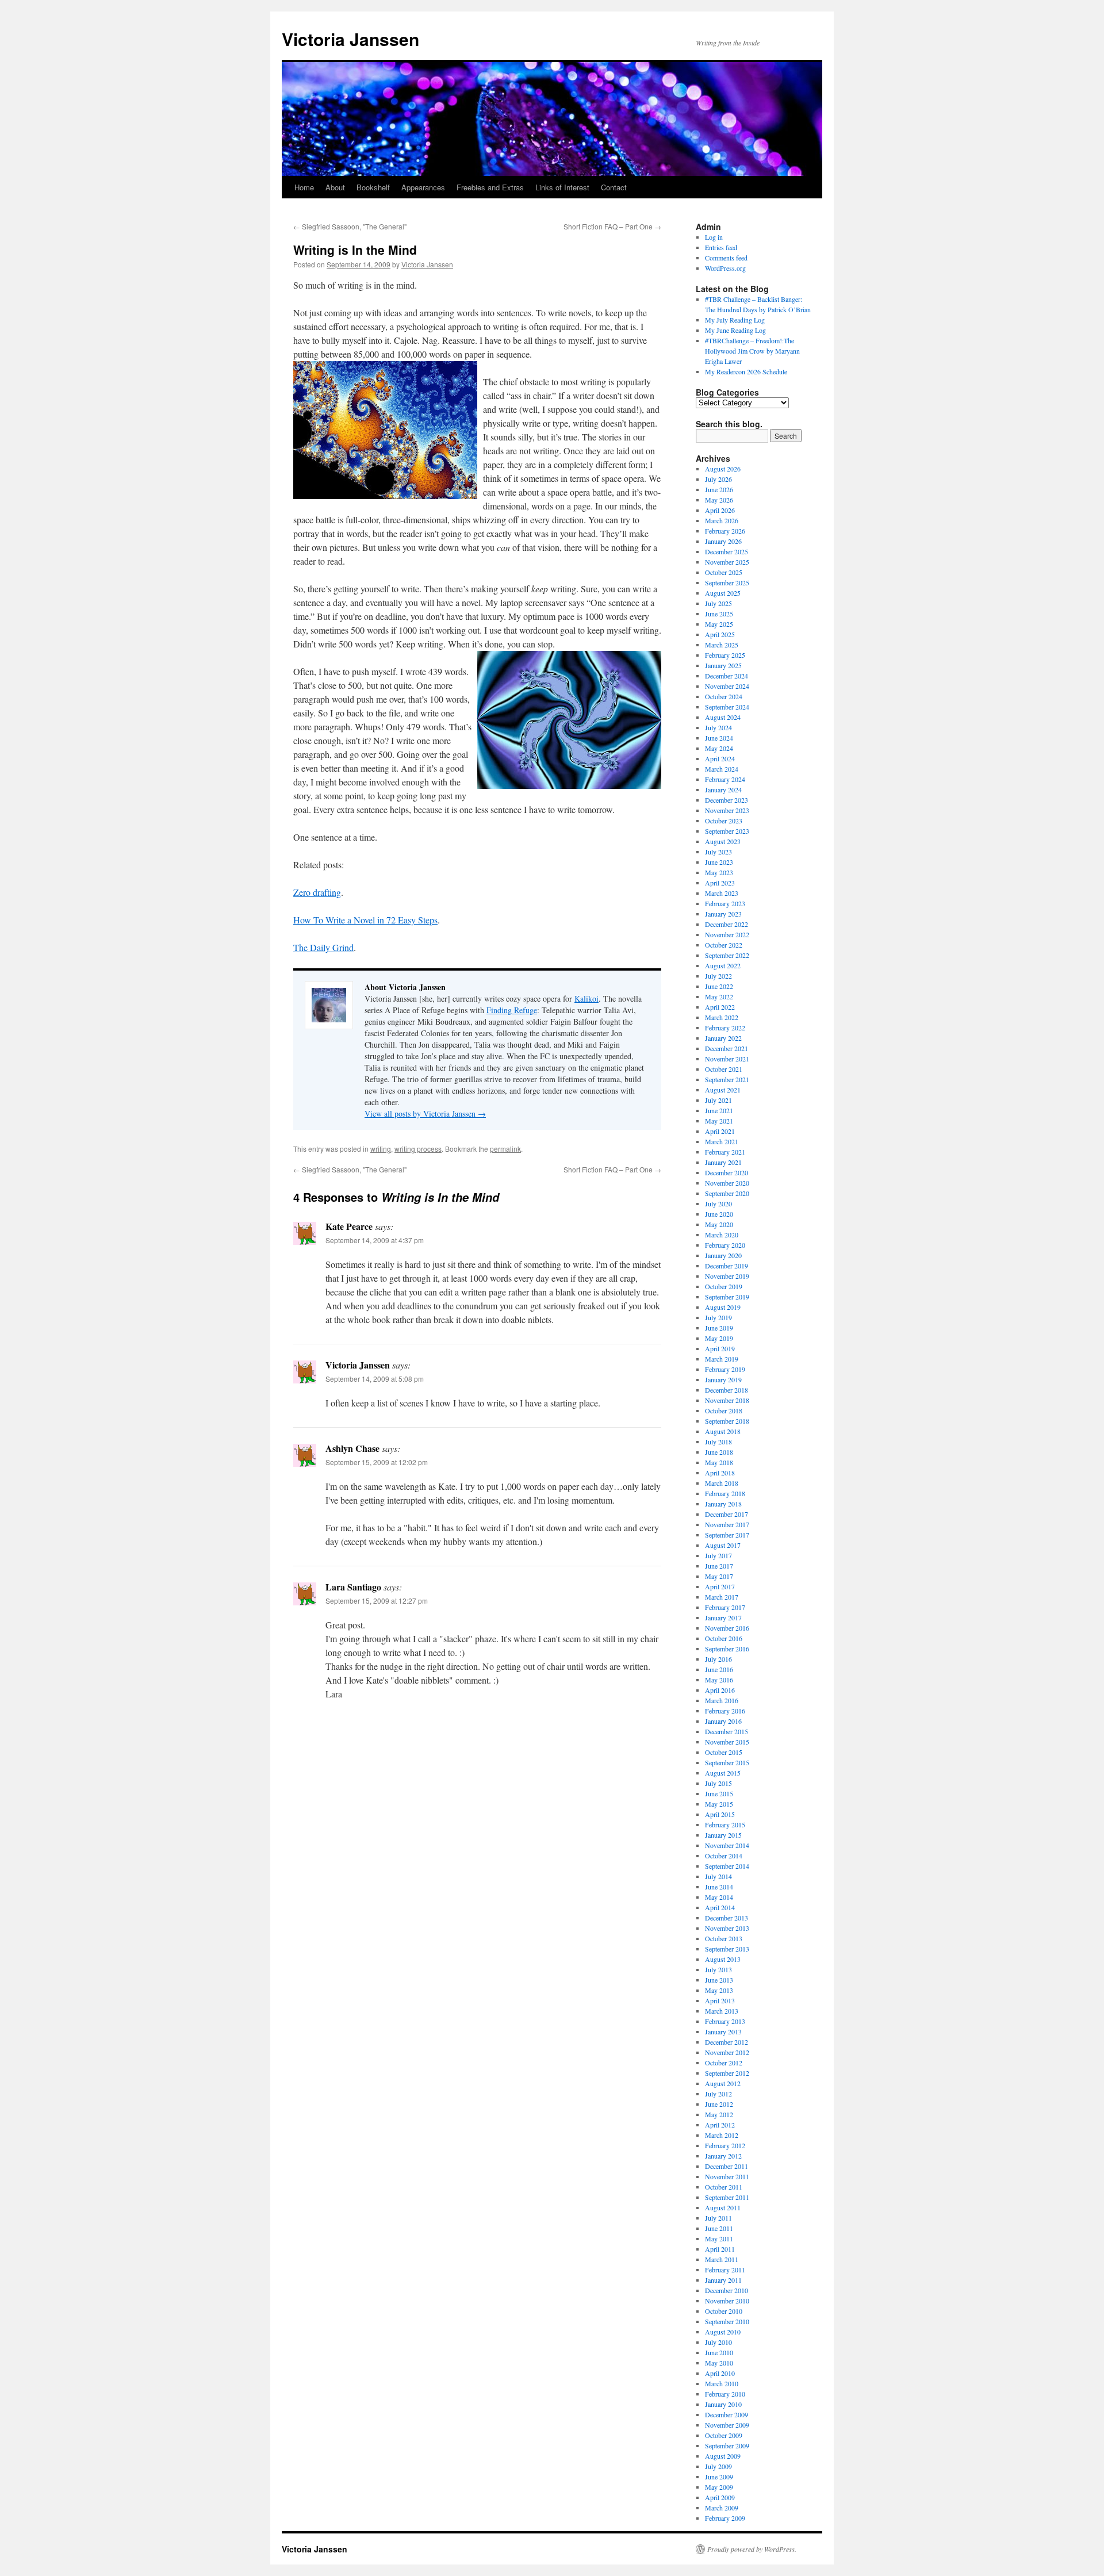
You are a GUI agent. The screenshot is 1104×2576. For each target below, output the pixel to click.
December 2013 (727, 1918)
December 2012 (727, 2042)
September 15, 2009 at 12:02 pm (377, 1462)
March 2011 (722, 2259)
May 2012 (719, 2114)
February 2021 (725, 1152)
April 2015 (720, 1814)
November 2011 (727, 2176)
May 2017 (719, 1576)
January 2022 (723, 1038)
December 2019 (727, 1266)
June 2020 (719, 1214)
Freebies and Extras (490, 187)
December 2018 (727, 1390)
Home (304, 187)
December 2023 (727, 800)
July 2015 (718, 1783)
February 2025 (725, 655)
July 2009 (718, 2466)
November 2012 (727, 2052)
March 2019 (722, 1359)
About (335, 187)
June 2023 (719, 862)
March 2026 (722, 520)
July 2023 (718, 852)
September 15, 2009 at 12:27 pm (377, 1601)
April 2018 (720, 1473)
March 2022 (722, 1017)
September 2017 (727, 1535)
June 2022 (719, 986)
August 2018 (723, 1431)
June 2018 (719, 1452)
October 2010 (724, 2311)
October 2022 (724, 945)
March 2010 (722, 2383)
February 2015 (725, 1824)
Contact (614, 187)
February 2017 (725, 1607)
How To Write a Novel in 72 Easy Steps (365, 920)
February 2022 (725, 1028)
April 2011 (720, 2249)
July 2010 (718, 2342)
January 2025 (723, 665)
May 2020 (719, 1224)
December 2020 (727, 1172)
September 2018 (727, 1421)
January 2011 (723, 2280)
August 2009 (723, 2456)
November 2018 (727, 1400)
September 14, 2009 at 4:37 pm (375, 1240)
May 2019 (719, 1338)
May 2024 (719, 748)
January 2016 (723, 1721)
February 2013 (725, 2021)
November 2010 (727, 2301)
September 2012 (727, 2073)
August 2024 (723, 717)
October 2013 (724, 1938)
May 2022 (719, 996)
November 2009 (727, 2425)
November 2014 (727, 1845)
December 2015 (727, 1731)
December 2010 (727, 2290)
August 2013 (723, 1959)
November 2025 (727, 562)
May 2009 (719, 2487)
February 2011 (725, 2270)
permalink (505, 1149)
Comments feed (726, 258)
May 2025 (719, 624)
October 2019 (724, 1286)
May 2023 (719, 872)
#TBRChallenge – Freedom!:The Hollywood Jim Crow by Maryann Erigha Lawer (752, 351)
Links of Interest (562, 187)
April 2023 (720, 883)
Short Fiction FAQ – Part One (612, 226)
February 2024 (725, 779)
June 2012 (719, 2104)
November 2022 (727, 934)
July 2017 (718, 1555)
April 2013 (720, 2000)
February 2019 (725, 1369)
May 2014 (719, 1897)
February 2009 (725, 2518)
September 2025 (727, 582)
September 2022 (727, 955)
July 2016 (718, 1659)
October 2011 (724, 2187)
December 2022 (727, 924)
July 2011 (718, 2218)
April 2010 (720, 2373)
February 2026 (725, 531)
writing (381, 1149)
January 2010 (723, 2404)
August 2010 (723, 2332)
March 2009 (722, 2508)
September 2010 (727, 2321)
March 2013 (722, 2011)
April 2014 (720, 1907)
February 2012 (725, 2145)
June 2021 (719, 1110)
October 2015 (724, 1752)
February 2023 (725, 903)
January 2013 (723, 2031)
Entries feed (721, 247)
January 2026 (723, 541)
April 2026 (720, 510)
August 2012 (723, 2083)
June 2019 (719, 1328)
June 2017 (719, 1566)
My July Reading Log (735, 320)
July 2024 (718, 727)
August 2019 (723, 1307)
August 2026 (723, 469)
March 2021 (722, 1141)
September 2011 (727, 2197)
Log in (714, 237)
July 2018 (718, 1442)
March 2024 (722, 769)
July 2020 (718, 1203)
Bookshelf (373, 187)
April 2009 (720, 2497)
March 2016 (722, 1700)
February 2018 (725, 1493)
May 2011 (719, 2238)
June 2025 (719, 614)
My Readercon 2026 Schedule (746, 371)
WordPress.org (725, 268)
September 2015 (727, 1762)
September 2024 (727, 707)
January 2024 (723, 789)
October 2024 (724, 696)
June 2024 (719, 738)
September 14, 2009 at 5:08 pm (375, 1379)
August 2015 (723, 1773)
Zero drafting (317, 892)
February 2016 (725, 1711)
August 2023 (723, 841)
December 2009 (727, 2414)
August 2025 (723, 593)
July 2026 (718, 479)
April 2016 (720, 1690)
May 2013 (719, 1990)
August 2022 (723, 965)
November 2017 (727, 1524)
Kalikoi (586, 998)
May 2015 (719, 1804)
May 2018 (719, 1462)
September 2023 (727, 831)
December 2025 (727, 551)
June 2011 (719, 2228)
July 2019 (718, 1317)
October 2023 (724, 821)
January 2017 (723, 1617)
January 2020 (723, 1255)
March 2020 (722, 1235)
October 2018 (724, 1410)
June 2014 (719, 1887)
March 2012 (722, 2135)
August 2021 (723, 1090)
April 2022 (720, 1007)
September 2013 (727, 1949)
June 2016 (719, 1669)
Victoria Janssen (350, 39)
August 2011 (723, 2207)
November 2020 (727, 1183)
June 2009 (719, 2477)
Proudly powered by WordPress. (752, 2549)
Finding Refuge (512, 1010)
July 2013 (718, 1969)
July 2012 (718, 2094)
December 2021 (727, 1048)
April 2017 (720, 1586)
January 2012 (723, 2156)
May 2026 (719, 500)
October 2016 (724, 1638)
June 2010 (719, 2352)
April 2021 (720, 1131)
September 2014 (727, 1866)
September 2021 (727, 1079)
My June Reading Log (735, 330)
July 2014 (718, 1876)
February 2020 (725, 1245)
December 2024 (727, 676)
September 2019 (727, 1297)
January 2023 (723, 914)
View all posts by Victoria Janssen (425, 1113)
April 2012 (720, 2125)
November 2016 (727, 1628)
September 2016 (727, 1649)
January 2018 (723, 1504)
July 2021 (718, 1100)
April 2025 (720, 634)
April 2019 (720, 1348)
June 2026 (719, 489)
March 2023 (722, 893)
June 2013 (719, 1980)
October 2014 (724, 1856)
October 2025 (724, 572)
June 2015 (719, 1793)
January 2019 (723, 1379)
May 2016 (719, 1680)
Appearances (423, 187)
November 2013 (727, 1928)
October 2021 (724, 1069)
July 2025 (718, 603)
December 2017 (727, 1514)
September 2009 (727, 2445)
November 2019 (727, 1276)
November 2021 (727, 1059)
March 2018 (722, 1483)
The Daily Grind (323, 947)
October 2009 (724, 2435)
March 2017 (722, 1597)
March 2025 (722, 645)
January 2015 (723, 1835)
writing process (418, 1149)
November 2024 (727, 686)
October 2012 (724, 2063)
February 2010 (725, 2394)
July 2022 (718, 976)
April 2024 (720, 758)
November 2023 (727, 810)
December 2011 (727, 2166)
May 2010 (719, 2363)
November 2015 (727, 1742)
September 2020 (727, 1193)
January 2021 (723, 1162)
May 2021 (719, 1121)
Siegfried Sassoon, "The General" (350, 226)
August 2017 (723, 1545)
